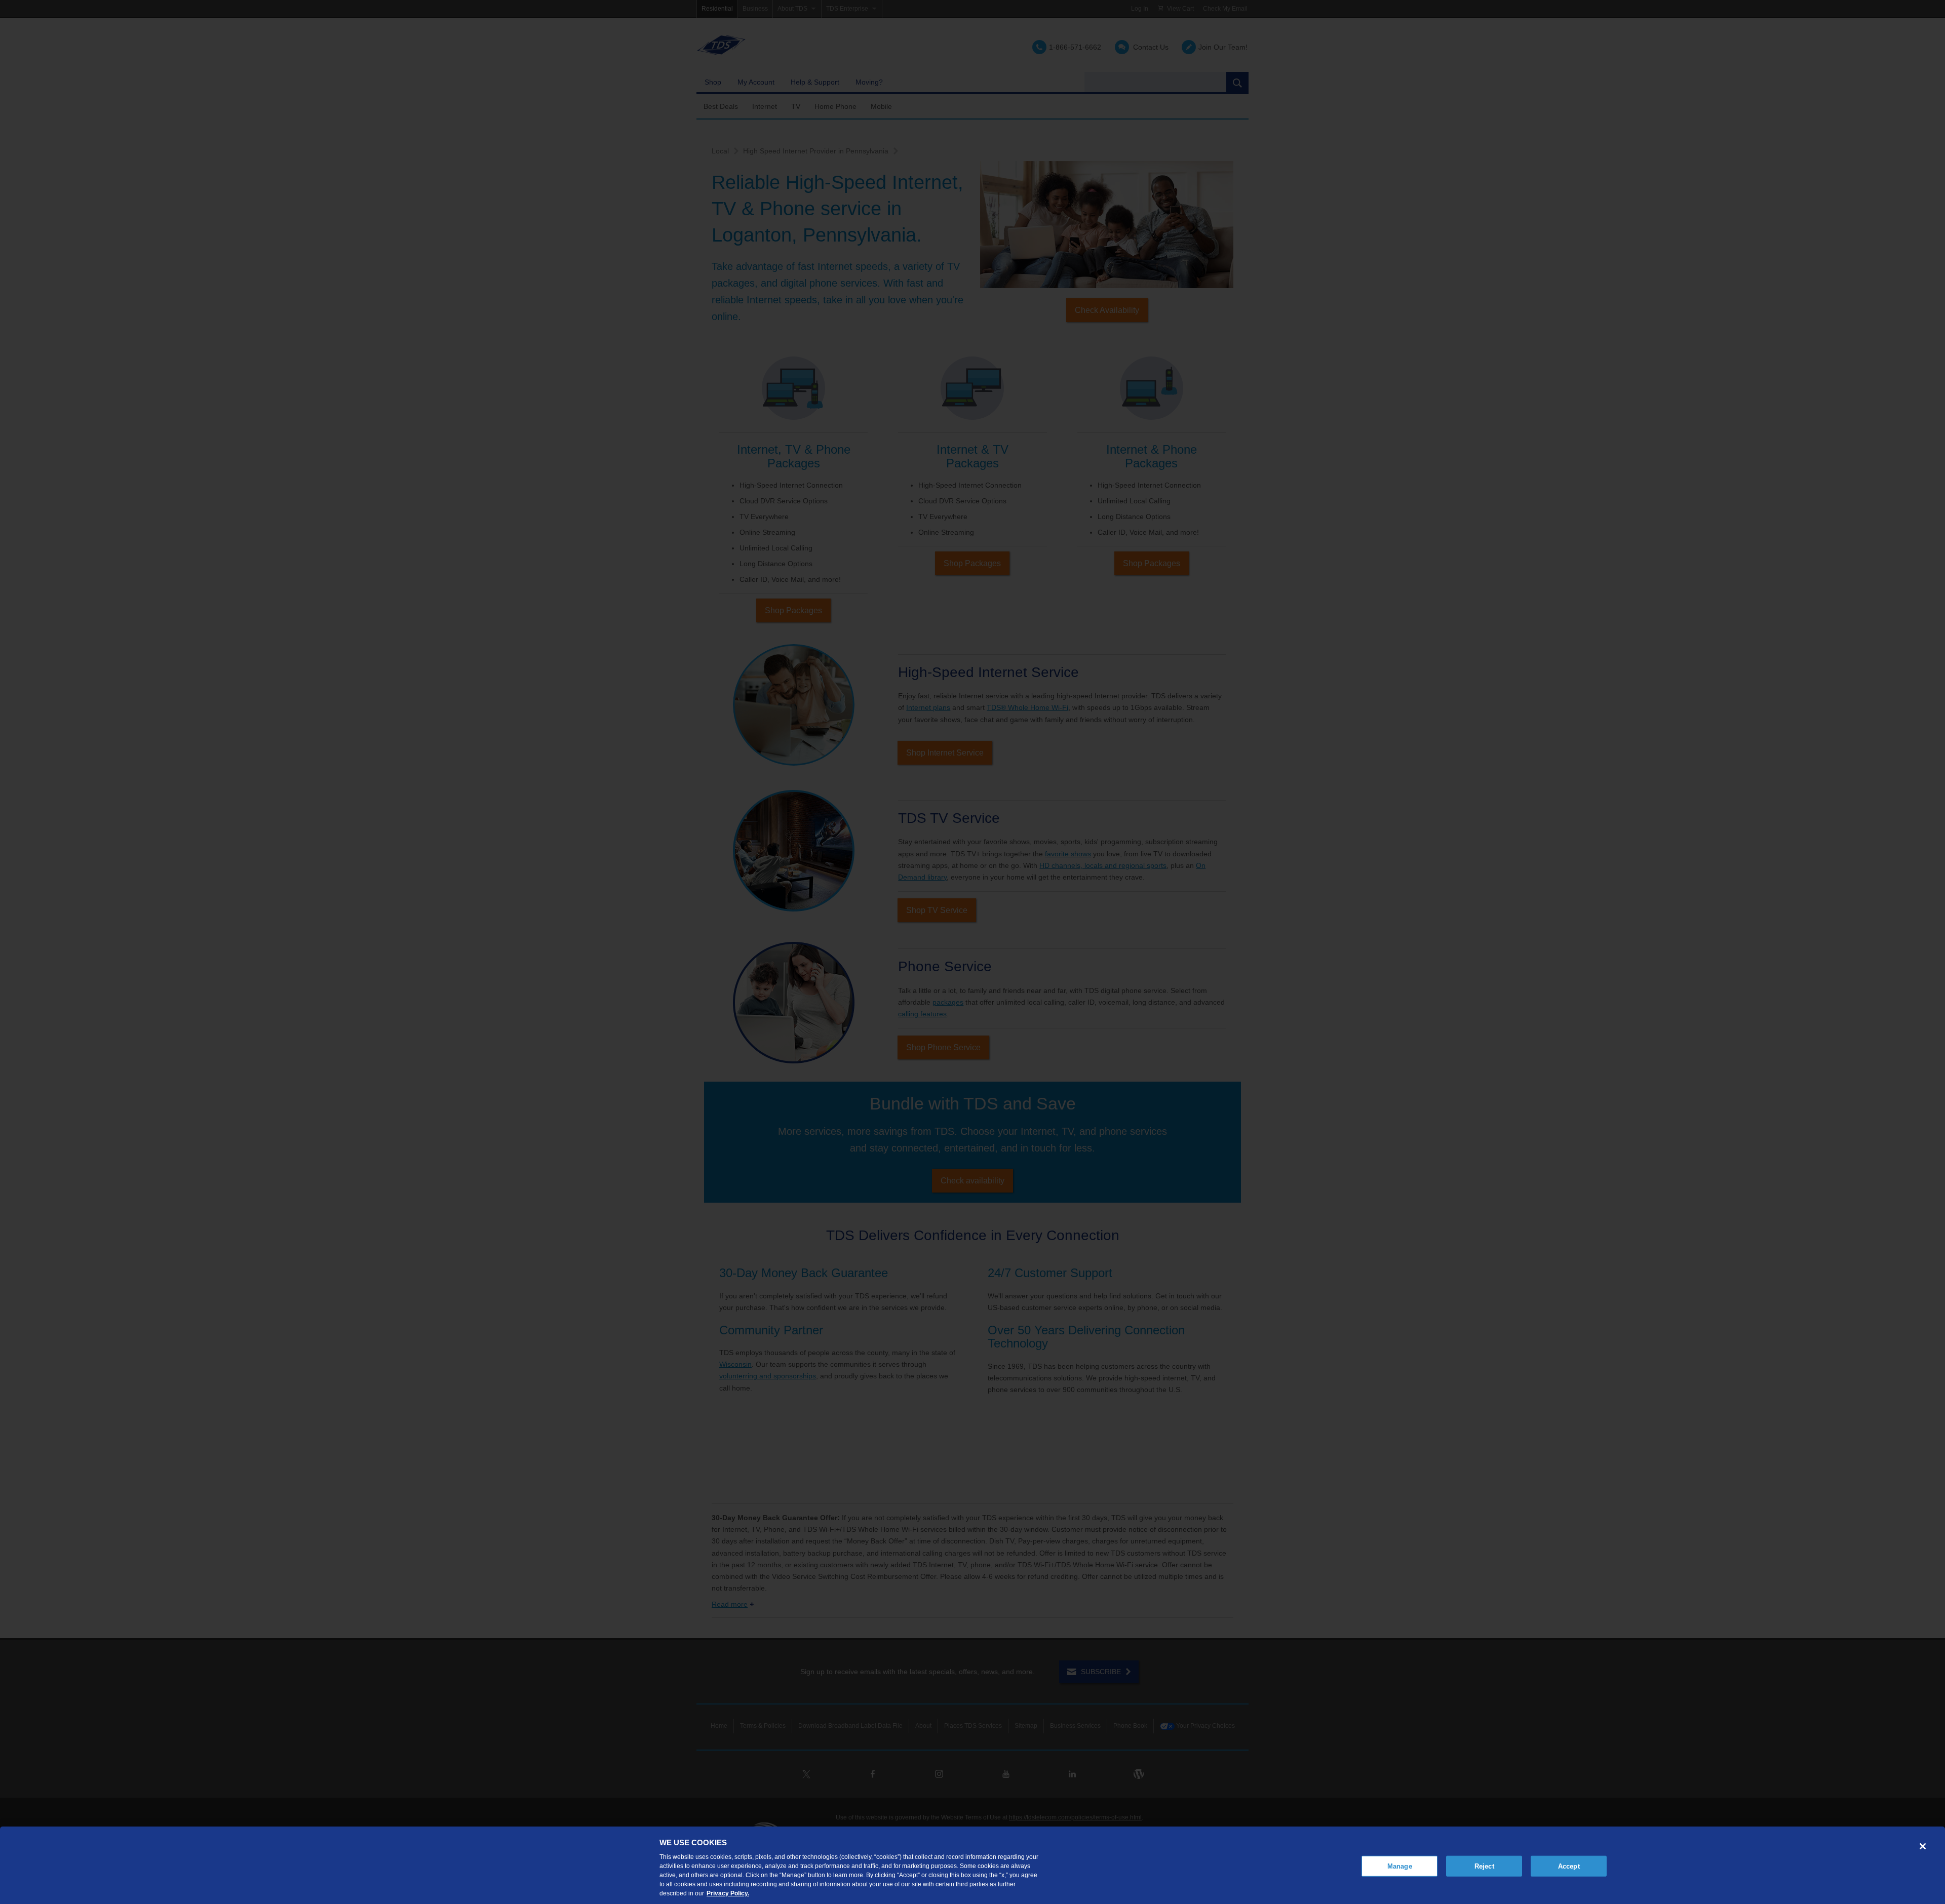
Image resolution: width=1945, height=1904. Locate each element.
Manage (1400, 1866)
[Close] (1923, 1846)
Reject (1484, 1866)
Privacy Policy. (728, 1893)
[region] (972, 1865)
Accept (1569, 1866)
